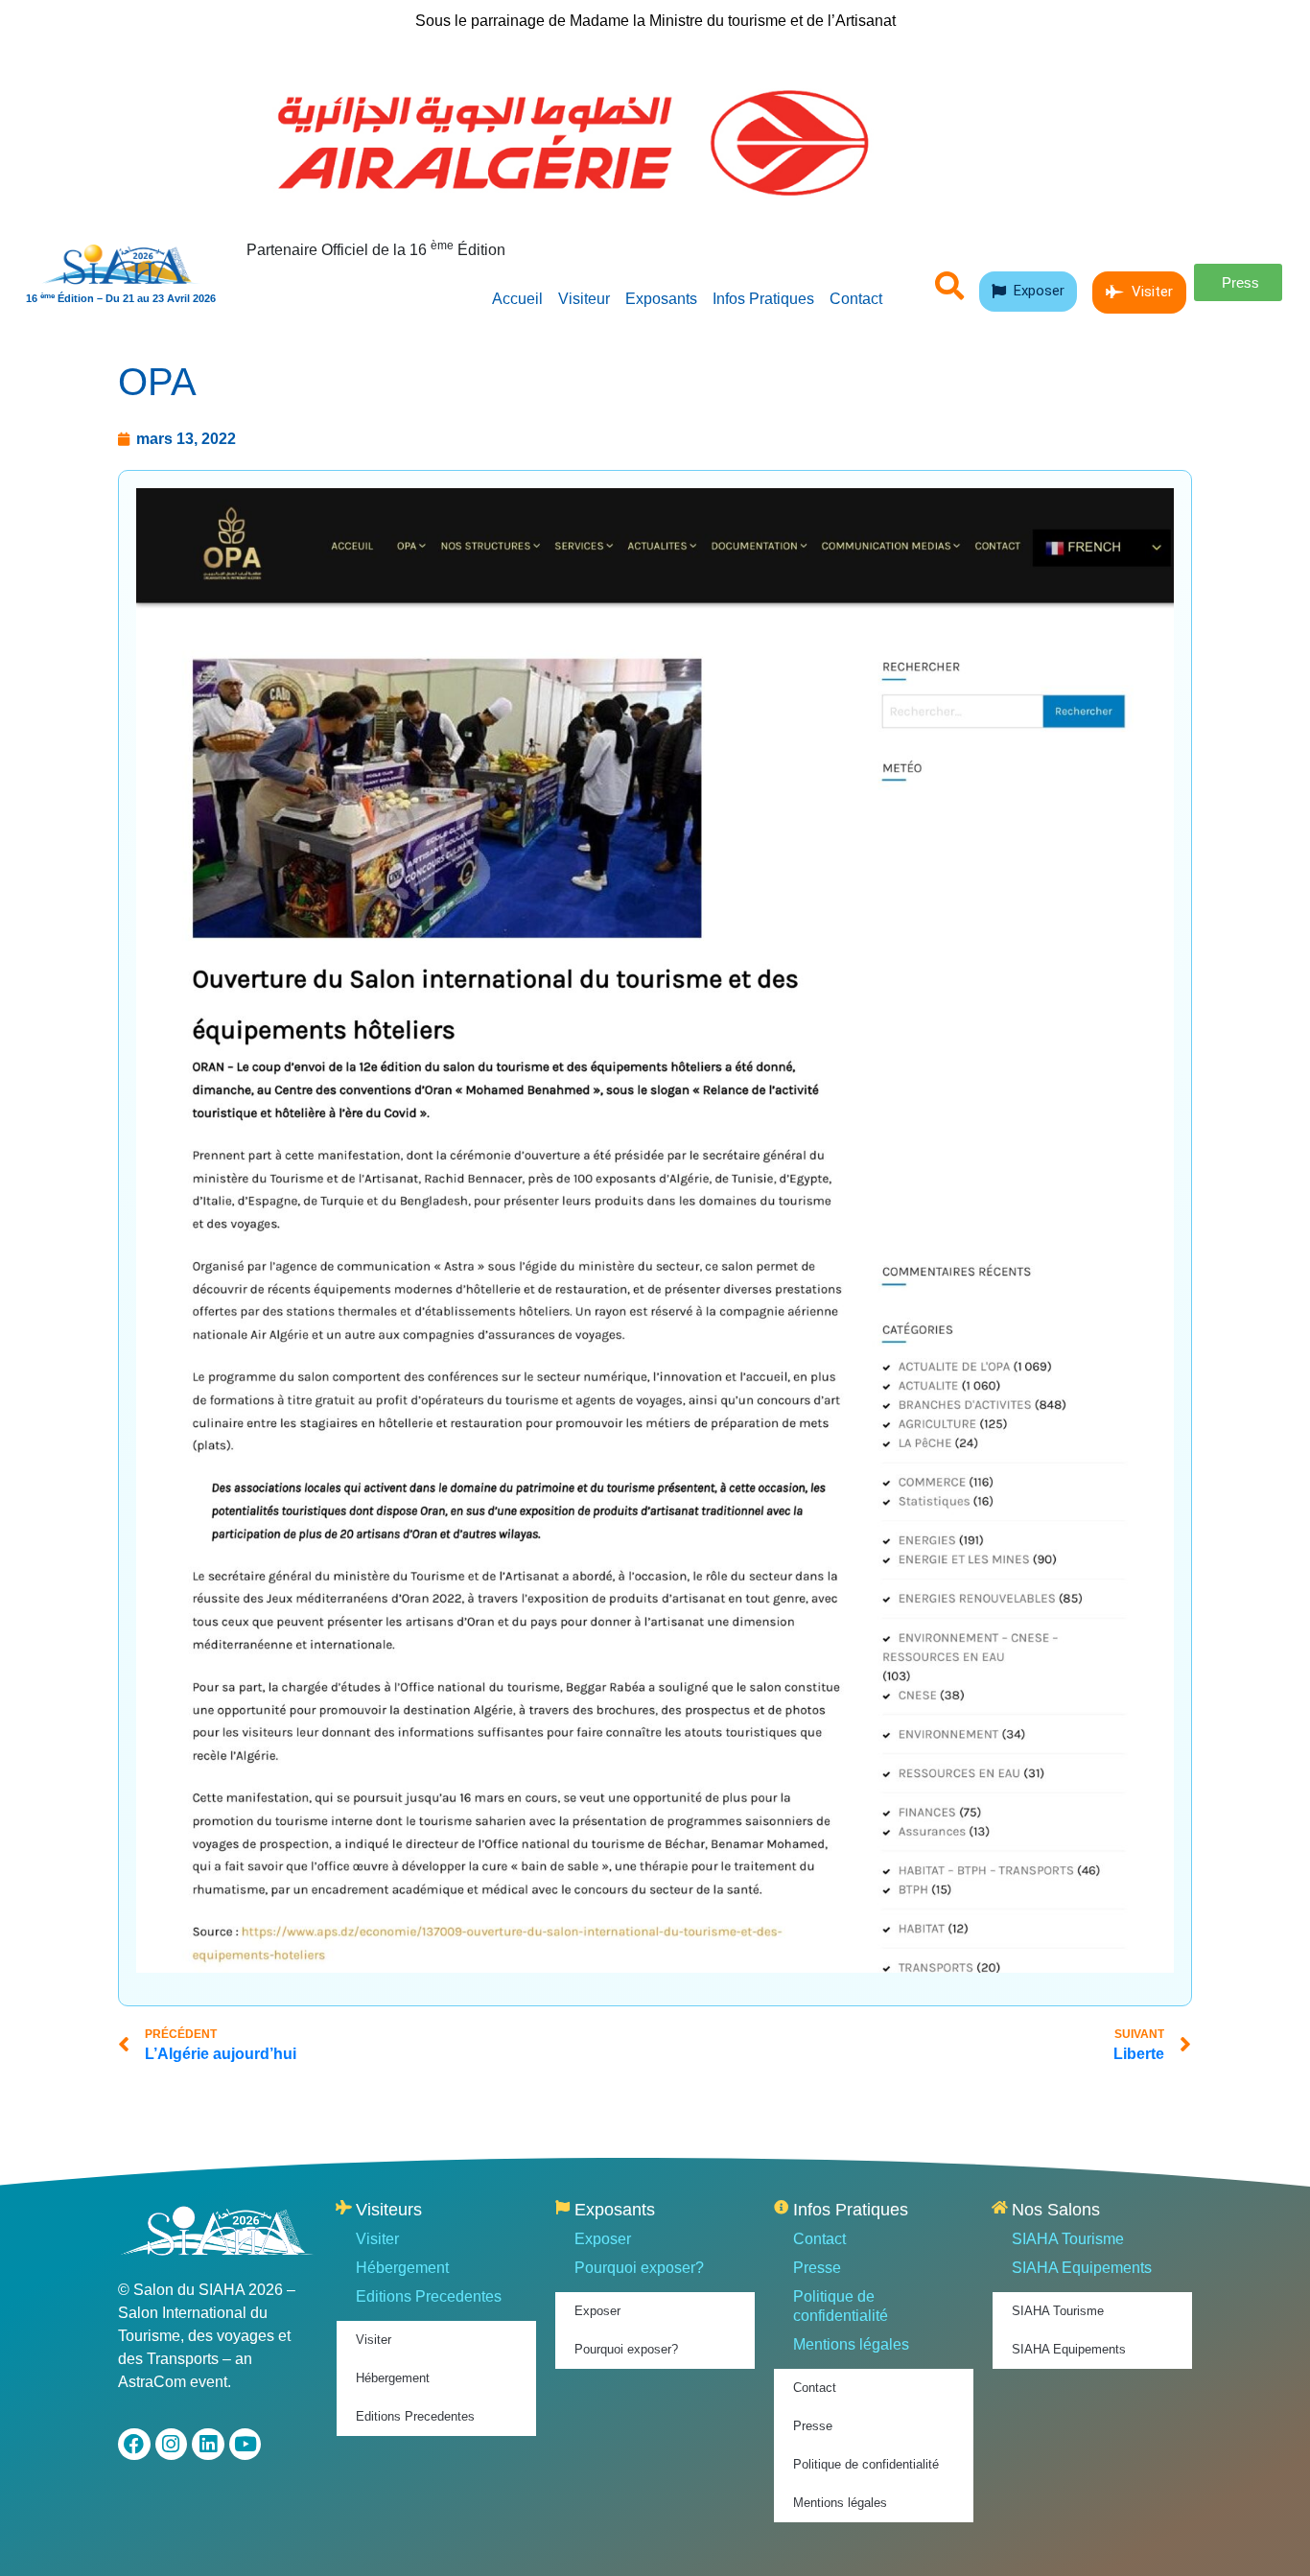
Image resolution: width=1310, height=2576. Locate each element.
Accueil (517, 299)
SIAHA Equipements (1082, 2268)
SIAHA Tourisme (1068, 2239)
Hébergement (402, 2268)
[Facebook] (134, 2445)
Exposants (661, 299)
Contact (856, 299)
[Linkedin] (208, 2445)
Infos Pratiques (763, 299)
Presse (817, 2268)
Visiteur (584, 299)
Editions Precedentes (429, 2296)
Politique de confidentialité (841, 2306)
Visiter (377, 2239)
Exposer (603, 2239)
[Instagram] (172, 2445)
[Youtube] (246, 2445)
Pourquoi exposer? (639, 2268)
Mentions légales (851, 2344)
